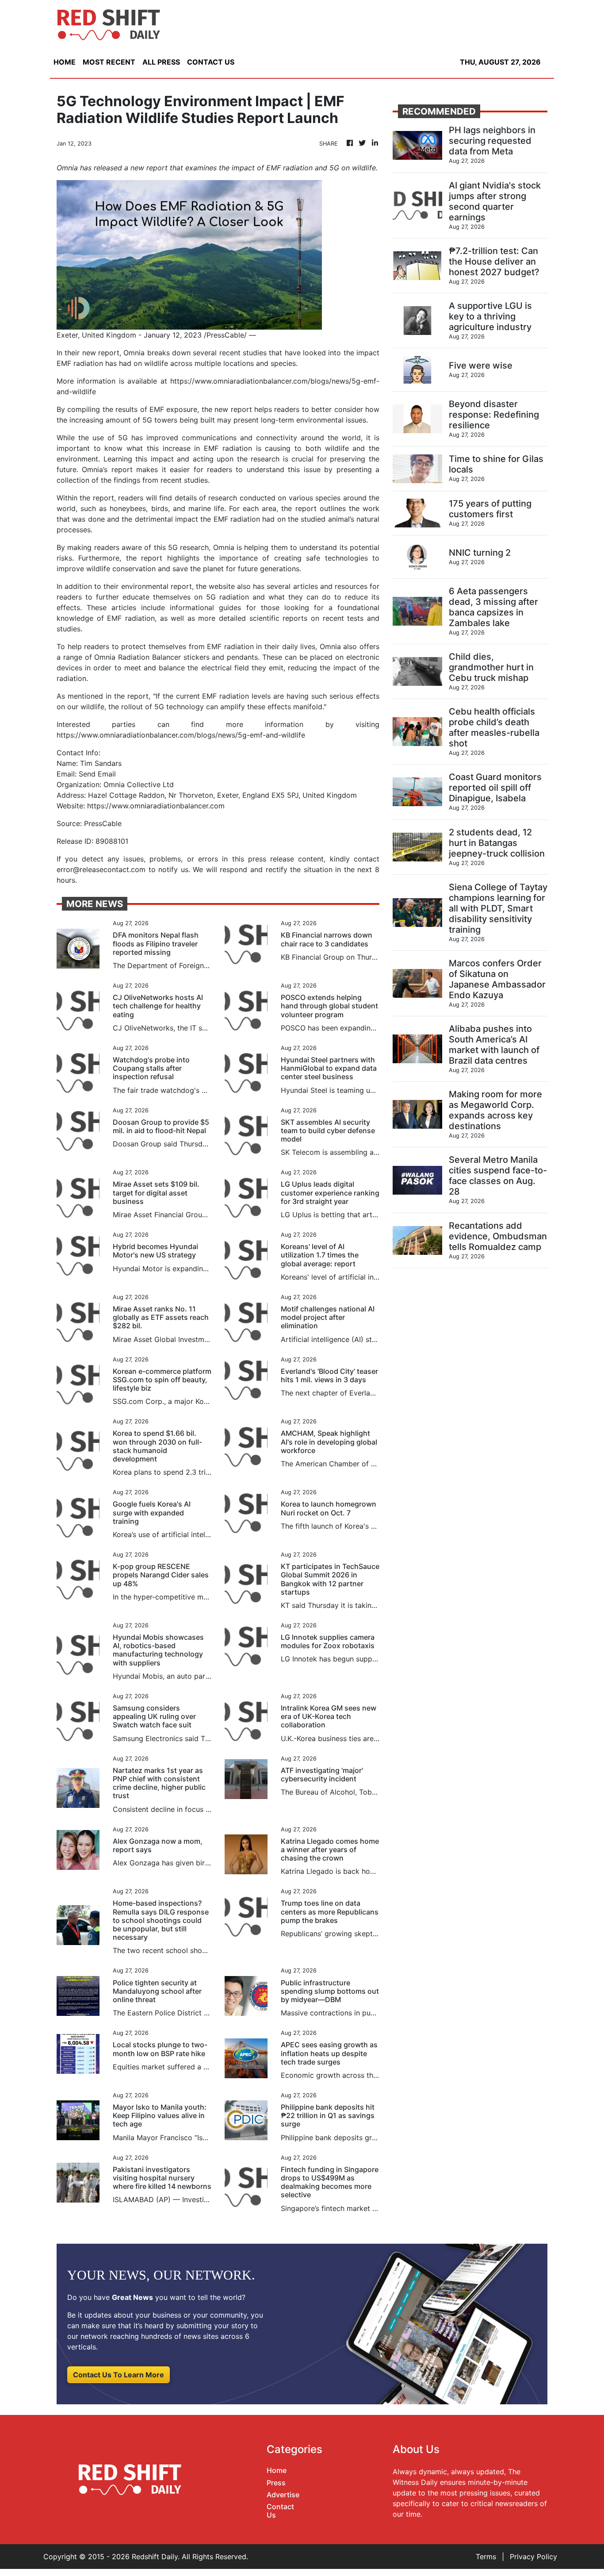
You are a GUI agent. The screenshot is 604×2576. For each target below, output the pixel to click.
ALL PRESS (161, 62)
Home (277, 2470)
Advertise (283, 2495)
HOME (65, 62)
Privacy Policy (533, 2557)
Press (276, 2483)
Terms (486, 2557)
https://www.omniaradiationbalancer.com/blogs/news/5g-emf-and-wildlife (181, 735)
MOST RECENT (109, 62)
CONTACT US (211, 62)
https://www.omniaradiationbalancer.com (156, 806)
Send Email (97, 774)
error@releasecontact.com (101, 869)
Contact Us (280, 2511)
